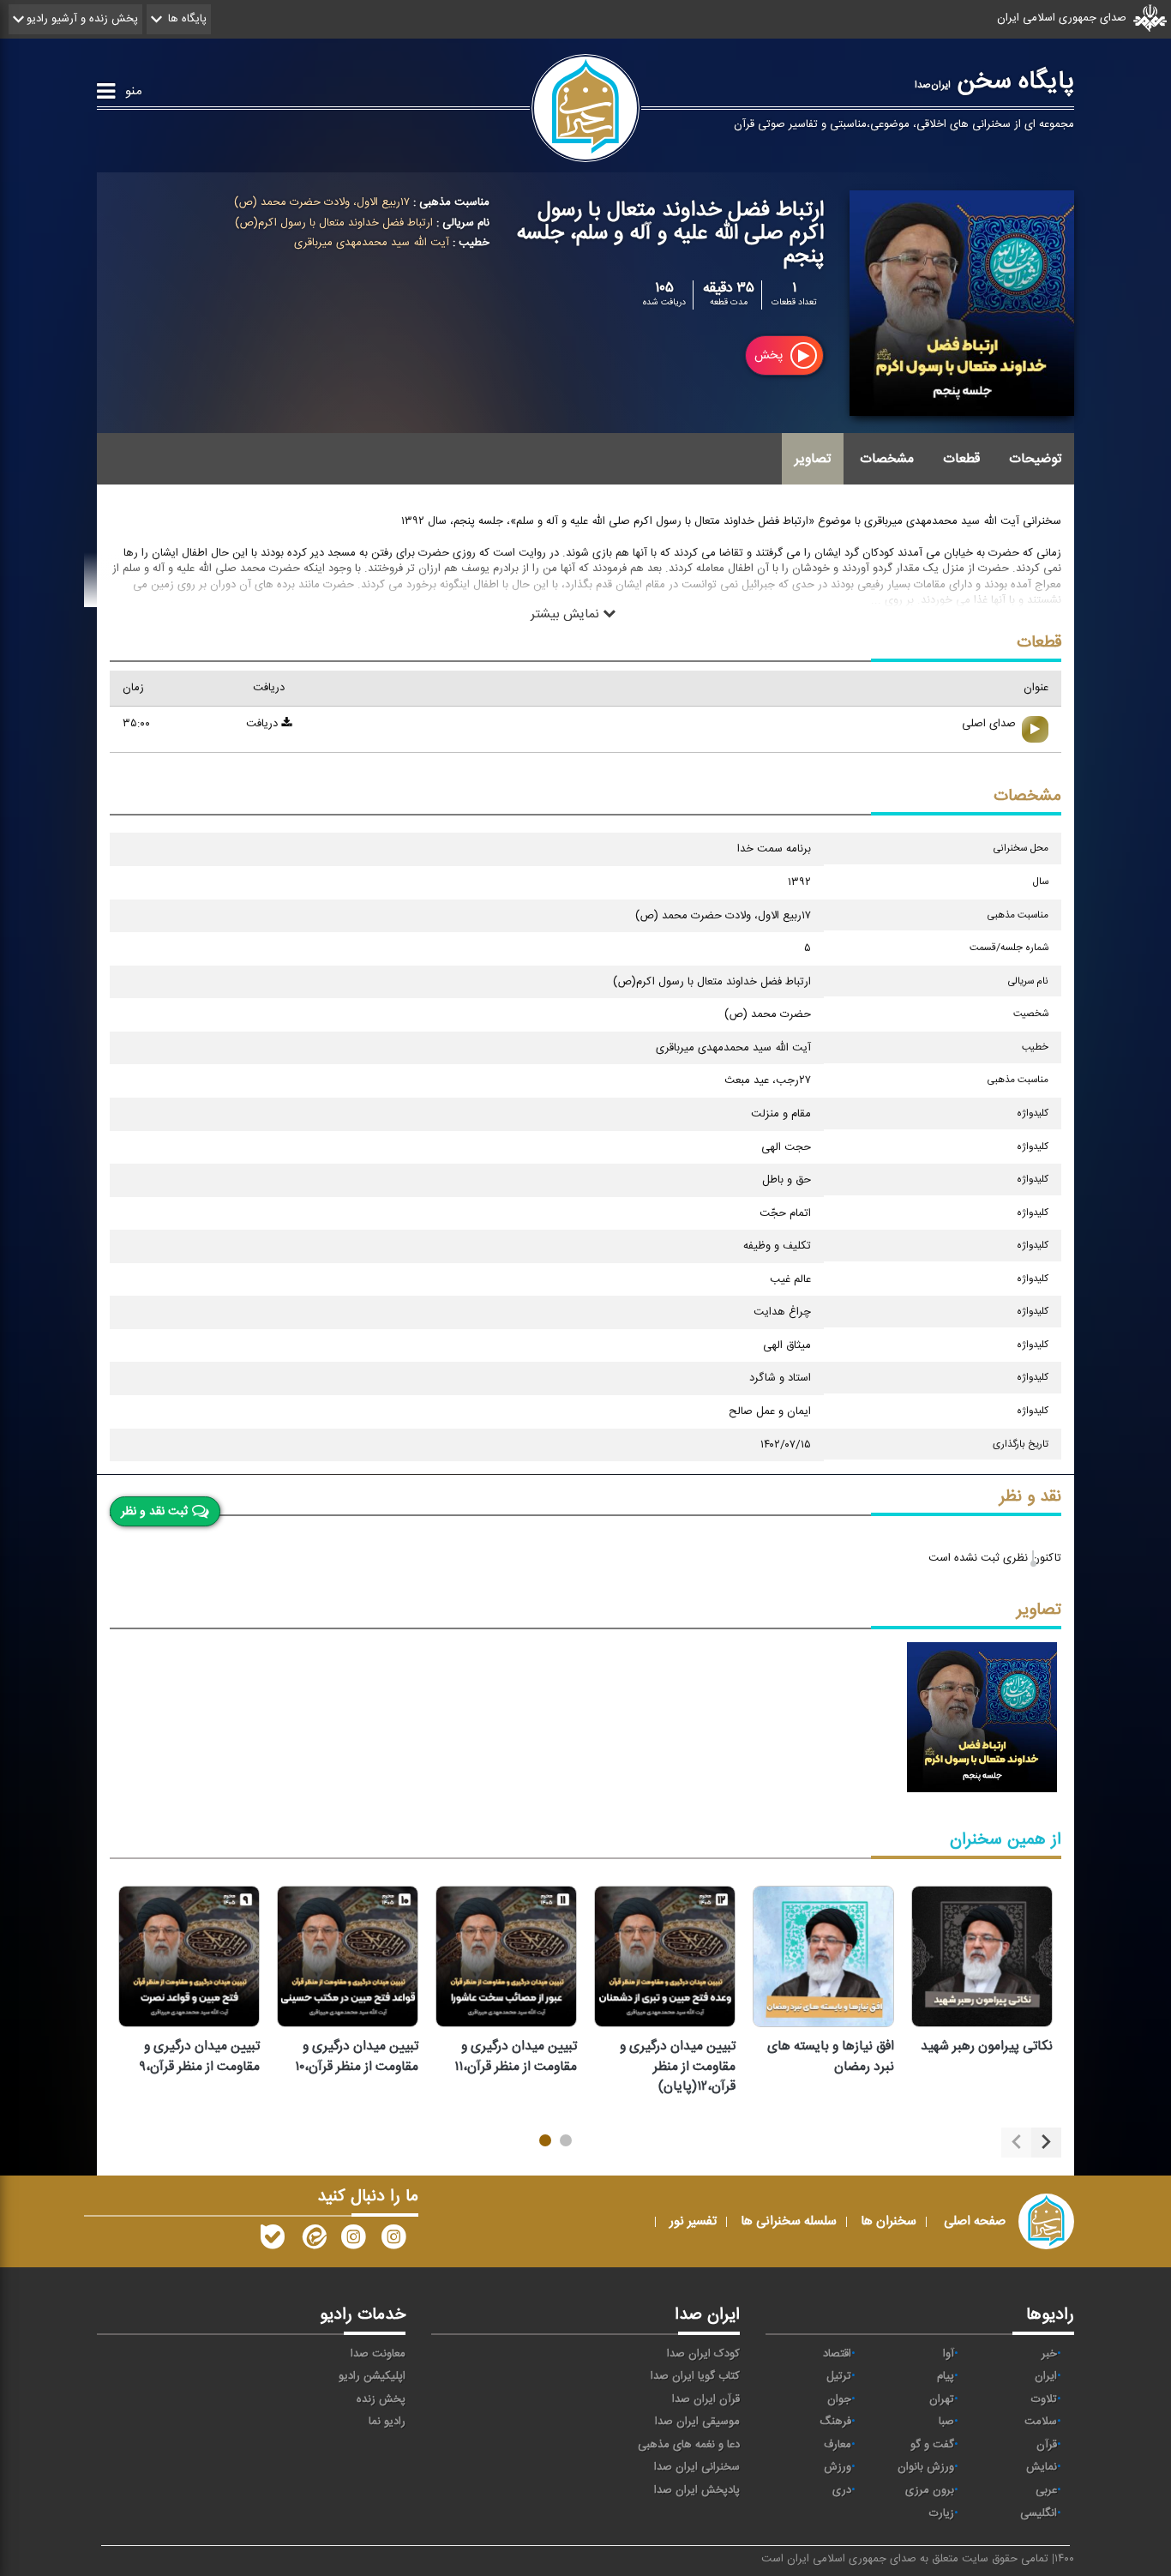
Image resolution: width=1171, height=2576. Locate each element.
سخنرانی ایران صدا (697, 2467)
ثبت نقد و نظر (154, 1511)
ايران (1046, 2376)
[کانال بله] (273, 2241)
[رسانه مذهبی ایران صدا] (353, 2241)
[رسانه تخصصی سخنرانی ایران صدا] (393, 2241)
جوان (839, 2399)
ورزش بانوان (926, 2467)
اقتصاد (837, 2354)
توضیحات (1035, 459)
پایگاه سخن (994, 81)
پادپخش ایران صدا (697, 2490)
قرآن (1047, 2445)
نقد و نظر (1030, 1497)
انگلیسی (1039, 2513)
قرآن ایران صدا (706, 2399)
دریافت (264, 724)
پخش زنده (381, 2399)
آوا (949, 2354)
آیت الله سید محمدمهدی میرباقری (372, 243)
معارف (838, 2445)
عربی (1046, 2490)
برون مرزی (930, 2490)
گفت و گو (932, 2445)
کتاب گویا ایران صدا (695, 2376)
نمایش (1042, 2467)
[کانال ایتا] (313, 2241)
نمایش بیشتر (567, 613)
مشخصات (887, 459)
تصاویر (813, 459)
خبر (1049, 2354)
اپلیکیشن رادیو (372, 2376)
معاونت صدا (378, 2354)
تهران (942, 2399)
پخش (770, 356)
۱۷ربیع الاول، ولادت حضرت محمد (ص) (322, 202)
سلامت (1041, 2422)
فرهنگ (835, 2422)
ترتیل (839, 2376)
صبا (946, 2422)
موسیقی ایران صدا (697, 2422)
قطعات (961, 459)
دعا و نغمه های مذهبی (689, 2445)
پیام (946, 2376)
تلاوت (1044, 2399)
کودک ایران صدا (703, 2354)
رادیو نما (387, 2422)
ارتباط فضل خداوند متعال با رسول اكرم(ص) (334, 223)
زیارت (942, 2513)
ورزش (838, 2467)
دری (842, 2490)
